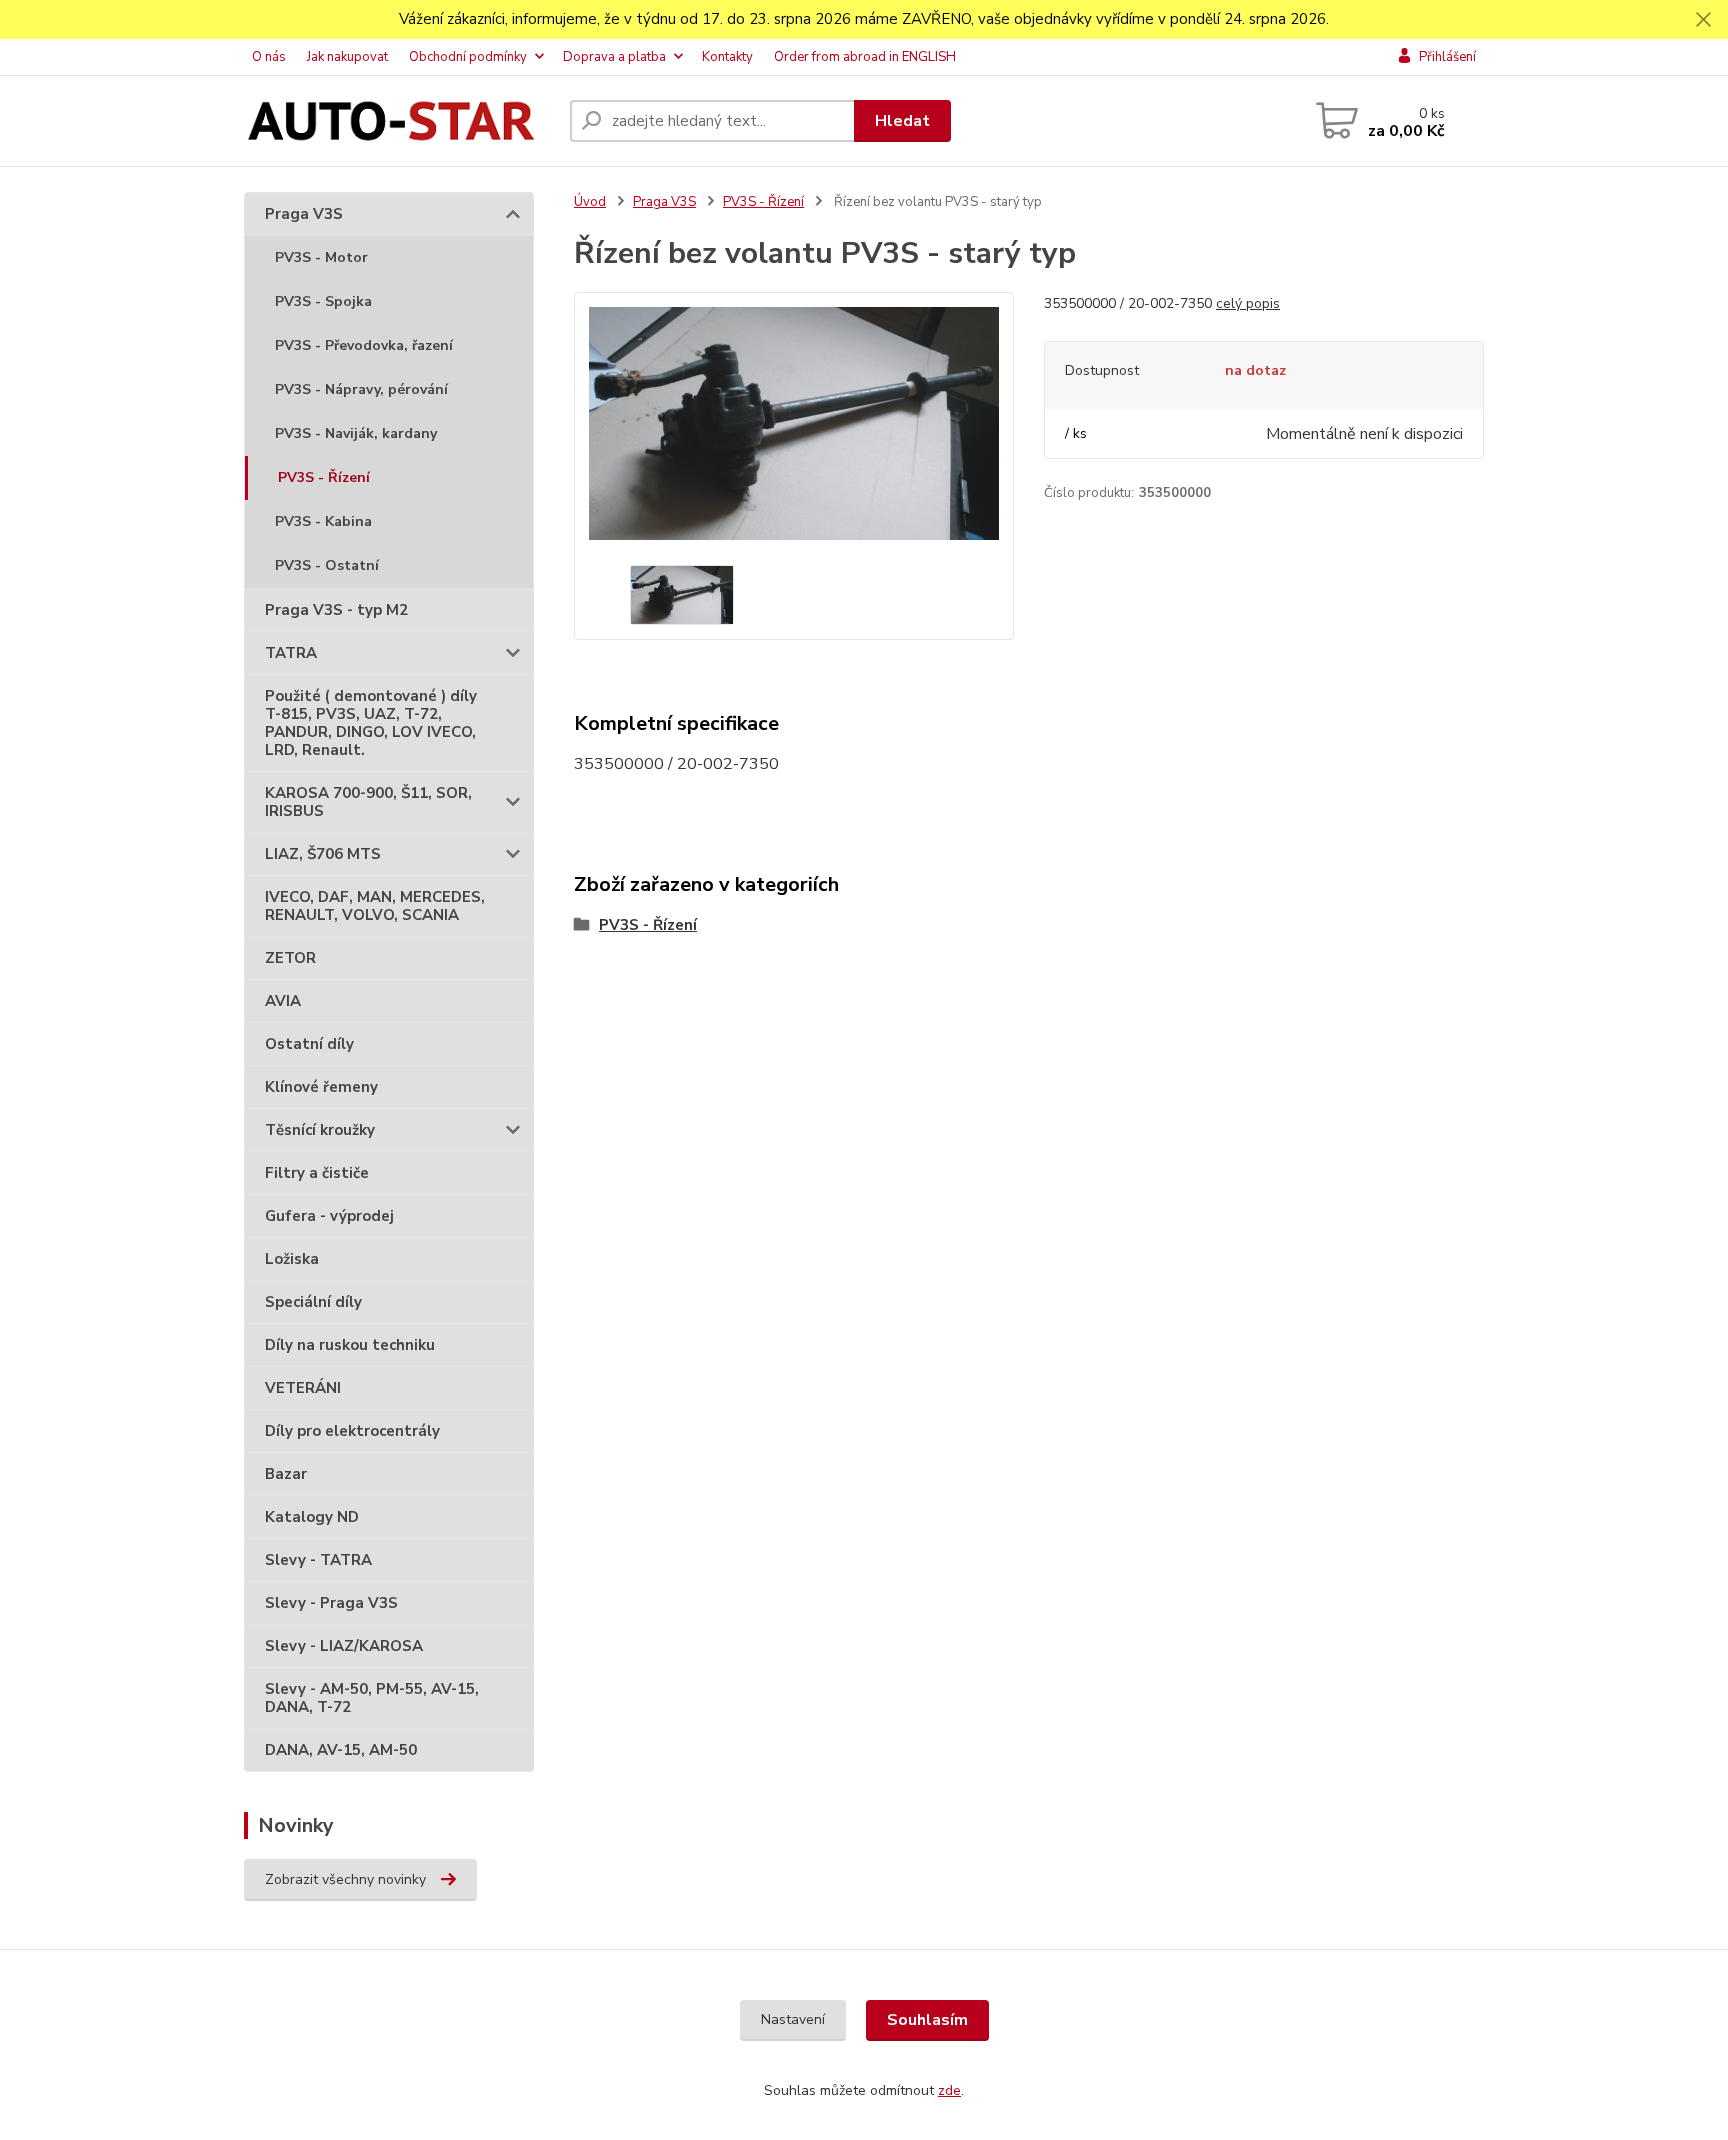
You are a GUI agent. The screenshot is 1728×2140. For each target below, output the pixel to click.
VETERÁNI (303, 1388)
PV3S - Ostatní (327, 565)
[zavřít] (1703, 20)
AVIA (283, 1001)
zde (949, 2090)
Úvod (590, 202)
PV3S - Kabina (323, 521)
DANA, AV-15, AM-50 (341, 1750)
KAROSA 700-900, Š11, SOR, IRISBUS (368, 802)
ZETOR (290, 958)
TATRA (291, 653)
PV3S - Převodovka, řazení (364, 345)
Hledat (902, 121)
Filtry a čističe (317, 1173)
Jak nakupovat (347, 57)
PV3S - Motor (321, 257)
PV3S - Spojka (323, 301)
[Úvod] (399, 121)
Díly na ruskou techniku (350, 1345)
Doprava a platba (614, 57)
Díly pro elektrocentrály (352, 1431)
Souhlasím (927, 2020)
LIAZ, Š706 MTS (323, 854)
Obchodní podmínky (468, 57)
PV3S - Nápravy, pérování (361, 389)
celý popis (1248, 303)
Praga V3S (304, 214)
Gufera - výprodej (329, 1216)
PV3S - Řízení (324, 477)
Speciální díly (313, 1302)
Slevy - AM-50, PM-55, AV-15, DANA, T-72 (372, 1698)
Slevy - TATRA (318, 1560)
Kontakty (727, 57)
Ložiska (292, 1259)
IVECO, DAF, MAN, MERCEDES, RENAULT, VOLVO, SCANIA (375, 906)
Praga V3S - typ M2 (336, 610)
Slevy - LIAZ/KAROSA (344, 1646)
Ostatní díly (309, 1044)
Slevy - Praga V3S (331, 1603)
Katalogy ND (312, 1517)
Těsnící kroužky (320, 1130)
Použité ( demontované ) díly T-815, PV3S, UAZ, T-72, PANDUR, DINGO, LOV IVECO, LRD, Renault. (371, 723)
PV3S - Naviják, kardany (356, 433)
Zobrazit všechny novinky (345, 1879)
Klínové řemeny (321, 1087)
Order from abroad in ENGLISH (865, 57)
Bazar (286, 1474)
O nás (269, 57)
